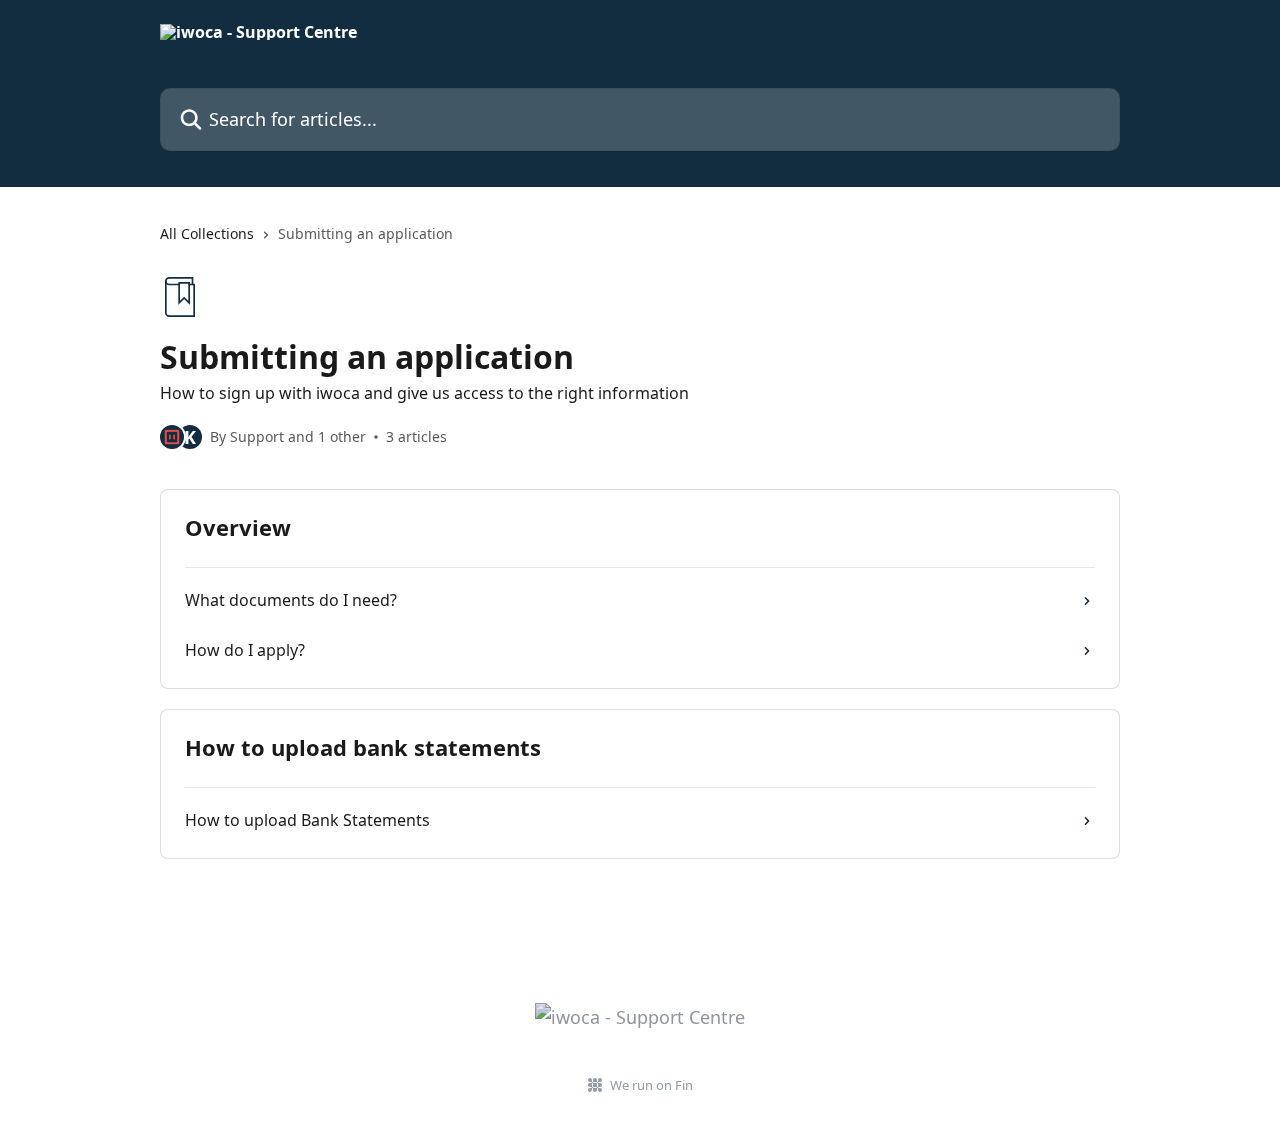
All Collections (207, 233)
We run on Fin (651, 1085)
